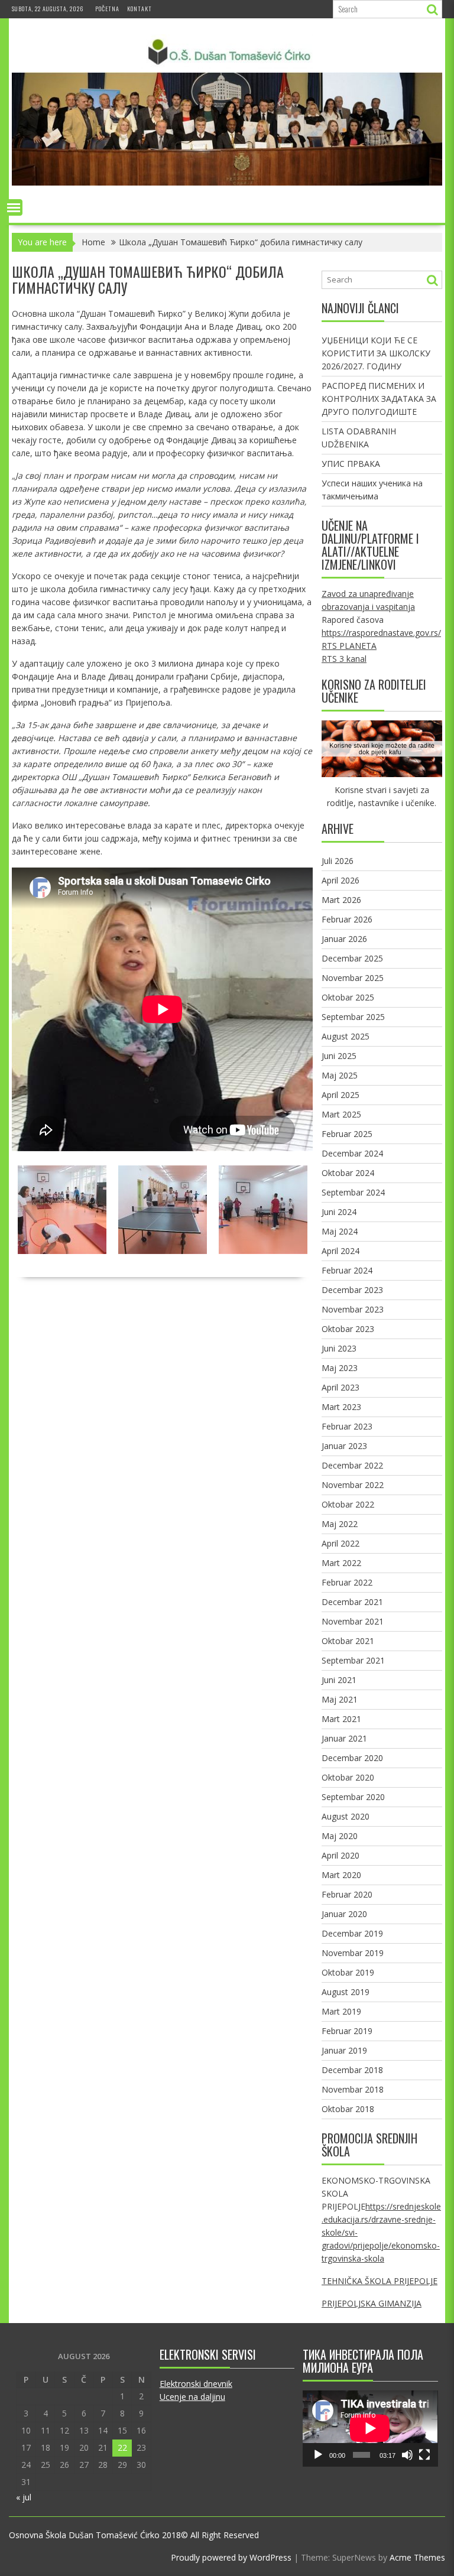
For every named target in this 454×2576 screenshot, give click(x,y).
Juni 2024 (339, 1212)
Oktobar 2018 (348, 2109)
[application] (370, 2428)
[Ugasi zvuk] (407, 2455)
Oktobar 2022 (348, 1504)
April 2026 (340, 880)
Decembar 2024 (352, 1153)
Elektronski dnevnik (196, 2384)
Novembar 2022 (353, 1485)
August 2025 (346, 1036)
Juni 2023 (339, 1348)
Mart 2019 (341, 2011)
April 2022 (340, 1543)
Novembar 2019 (353, 1953)
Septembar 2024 (353, 1192)
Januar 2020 (344, 1914)
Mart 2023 (341, 1407)
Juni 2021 (339, 1680)
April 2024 (340, 1251)
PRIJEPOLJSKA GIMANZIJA (372, 2303)
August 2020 (346, 1816)
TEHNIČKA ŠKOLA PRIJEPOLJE (380, 2281)
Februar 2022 (347, 1582)
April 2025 (340, 1095)
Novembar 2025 (353, 978)
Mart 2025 (341, 1114)
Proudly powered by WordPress (231, 2557)
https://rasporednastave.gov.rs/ (381, 633)
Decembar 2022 (352, 1465)
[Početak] (318, 2455)
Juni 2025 (339, 1056)
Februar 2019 (347, 2031)
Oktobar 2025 (348, 997)
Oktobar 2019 (348, 1972)
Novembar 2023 (353, 1309)
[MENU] (14, 207)
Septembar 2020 (353, 1797)
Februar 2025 (347, 1134)
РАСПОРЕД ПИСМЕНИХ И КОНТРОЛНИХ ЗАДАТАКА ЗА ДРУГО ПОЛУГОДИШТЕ (379, 399)
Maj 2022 (340, 1524)
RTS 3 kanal (344, 659)
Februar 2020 (347, 1894)
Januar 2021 (344, 1738)
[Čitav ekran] (424, 2455)
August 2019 (346, 1992)
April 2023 (340, 1387)
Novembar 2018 (353, 2089)
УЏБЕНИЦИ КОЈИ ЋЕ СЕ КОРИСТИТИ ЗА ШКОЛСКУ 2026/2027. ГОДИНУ (376, 353)
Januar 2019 (344, 2050)
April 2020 (340, 1855)
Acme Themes (417, 2557)
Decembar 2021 (352, 1602)
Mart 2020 (341, 1875)
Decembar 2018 (352, 2070)
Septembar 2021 (353, 1660)
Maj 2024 (340, 1231)
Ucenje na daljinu (192, 2397)
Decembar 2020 (352, 1758)
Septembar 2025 (353, 1017)
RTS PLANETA (349, 646)
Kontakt (140, 9)
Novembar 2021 (353, 1621)
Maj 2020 (340, 1836)
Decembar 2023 (352, 1290)
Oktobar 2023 (348, 1329)
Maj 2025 (340, 1075)
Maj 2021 (340, 1699)
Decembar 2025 (352, 958)
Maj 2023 (340, 1368)
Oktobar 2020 (348, 1777)
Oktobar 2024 (348, 1173)
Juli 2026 (338, 861)
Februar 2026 (347, 919)
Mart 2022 (341, 1563)
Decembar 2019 (352, 1933)
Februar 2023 (347, 1426)
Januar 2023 (344, 1446)
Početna (107, 9)
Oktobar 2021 (348, 1641)
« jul (24, 2497)
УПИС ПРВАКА (351, 464)
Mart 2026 (341, 900)
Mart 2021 (341, 1719)
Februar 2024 (347, 1270)
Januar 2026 (344, 939)
